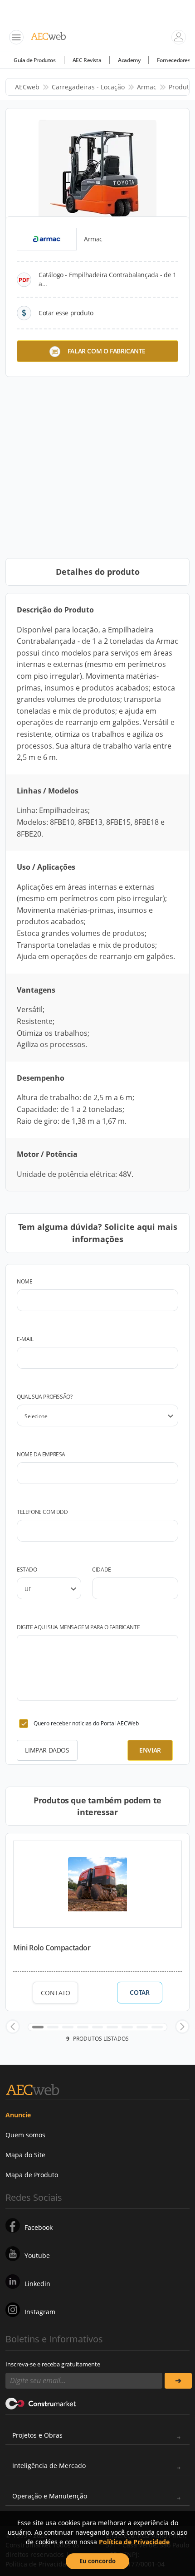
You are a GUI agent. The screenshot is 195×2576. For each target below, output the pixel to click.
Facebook (39, 2227)
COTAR (139, 1993)
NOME (24, 1281)
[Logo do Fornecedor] (47, 239)
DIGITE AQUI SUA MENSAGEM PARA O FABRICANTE (78, 1627)
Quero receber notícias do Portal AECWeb (86, 1723)
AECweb (27, 87)
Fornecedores (173, 60)
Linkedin (37, 2284)
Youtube (37, 2255)
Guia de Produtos (35, 60)
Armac (147, 87)
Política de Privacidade (134, 2542)
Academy (129, 60)
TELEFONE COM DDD (42, 1512)
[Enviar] (178, 2381)
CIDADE (102, 1570)
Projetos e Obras (37, 2435)
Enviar (150, 1750)
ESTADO (27, 1570)
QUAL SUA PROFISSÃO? (44, 1397)
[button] (13, 2027)
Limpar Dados (47, 1750)
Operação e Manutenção (50, 2496)
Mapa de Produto (32, 2175)
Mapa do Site (25, 2155)
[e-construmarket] (41, 2403)
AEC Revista (87, 60)
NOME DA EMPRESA (41, 1454)
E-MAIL (25, 1339)
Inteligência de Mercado (49, 2466)
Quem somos (25, 2135)
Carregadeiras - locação (88, 87)
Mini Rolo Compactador (52, 1948)
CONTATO (56, 1993)
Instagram (40, 2312)
